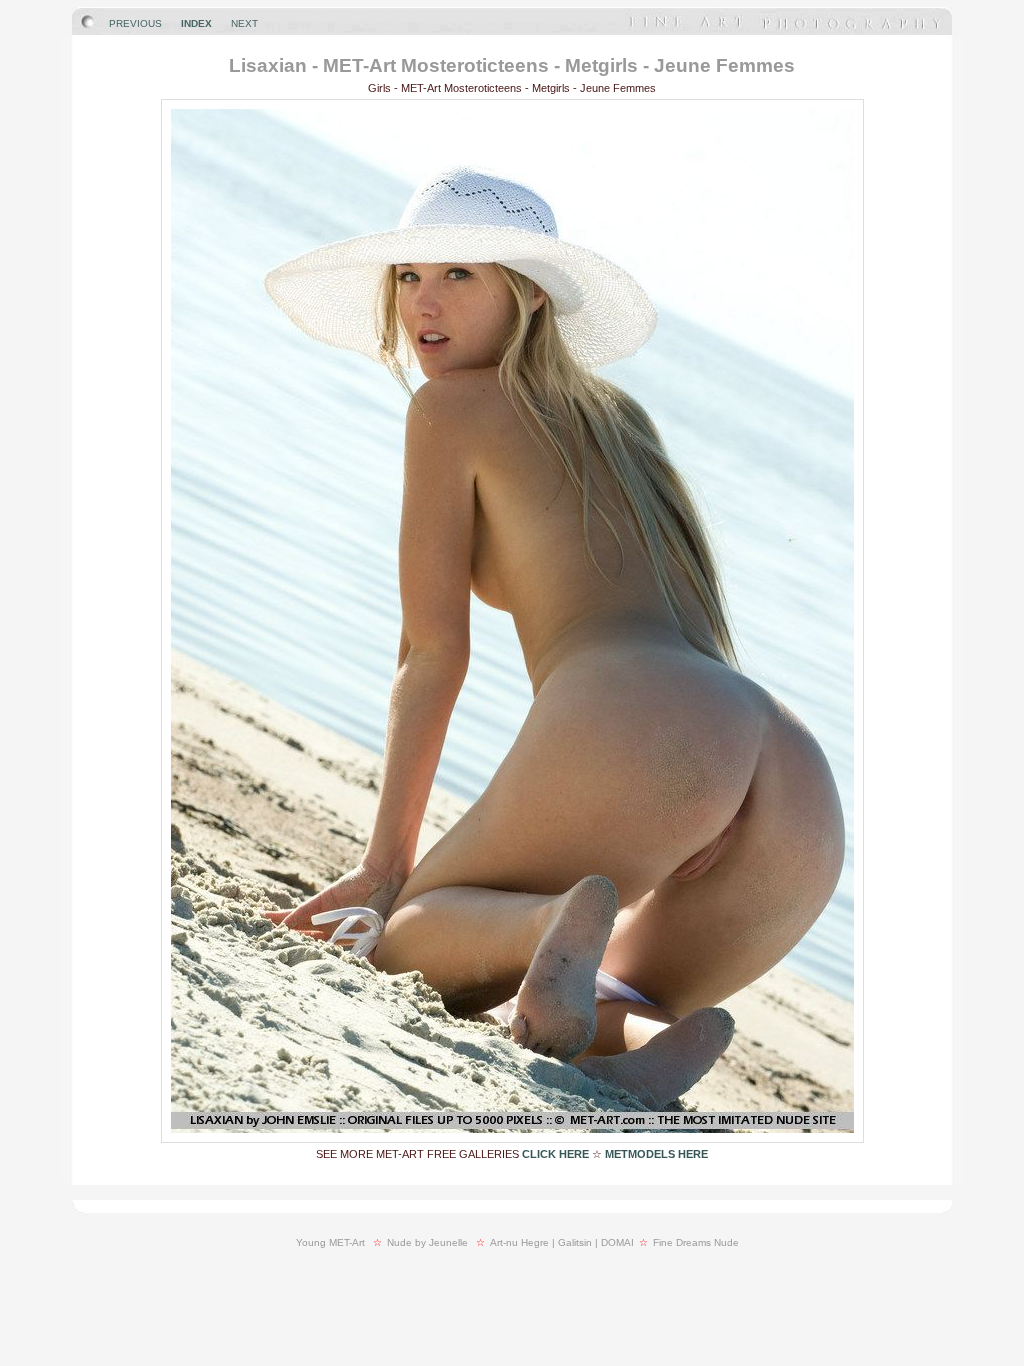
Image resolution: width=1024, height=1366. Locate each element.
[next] (512, 1138)
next (244, 23)
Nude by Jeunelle (427, 1242)
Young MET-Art (330, 1242)
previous (135, 23)
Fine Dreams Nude (696, 1242)
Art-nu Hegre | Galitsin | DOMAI (562, 1242)
